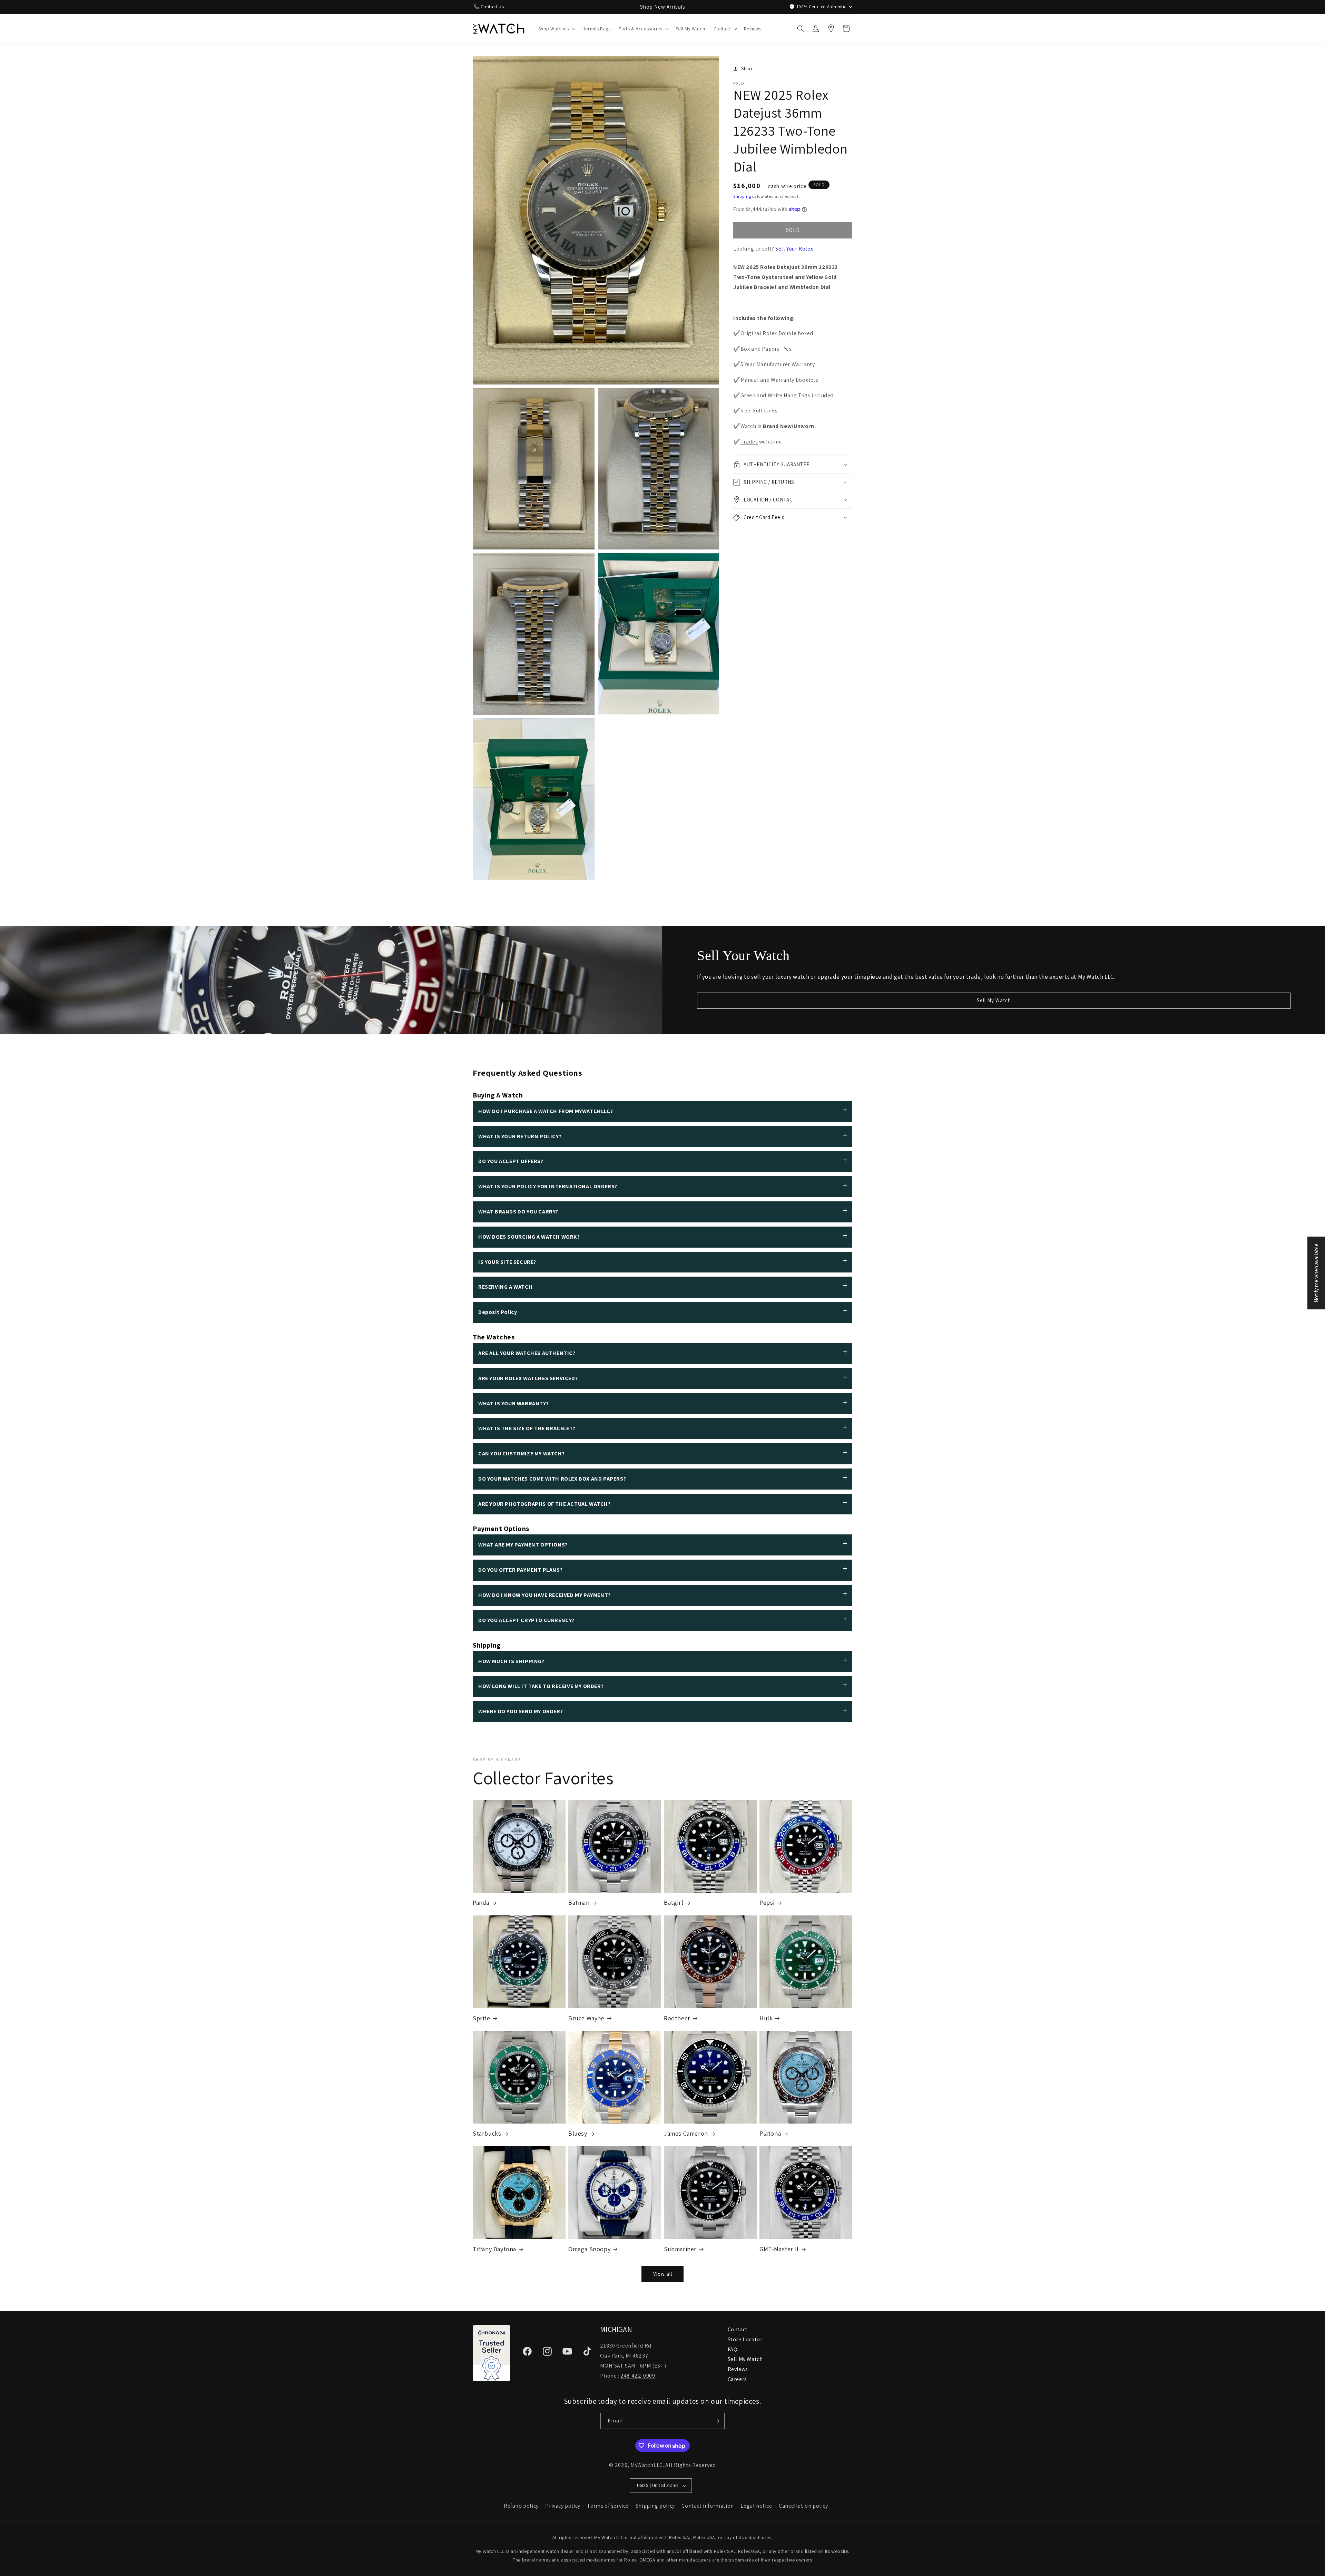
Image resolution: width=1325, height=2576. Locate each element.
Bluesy (578, 2133)
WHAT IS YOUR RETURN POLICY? (520, 1136)
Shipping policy (655, 2506)
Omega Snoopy (589, 2249)
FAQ (733, 2349)
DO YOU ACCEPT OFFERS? (511, 1161)
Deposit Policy (498, 1312)
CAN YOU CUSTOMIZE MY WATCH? (521, 1453)
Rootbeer (677, 2018)
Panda (481, 1902)
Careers (737, 2379)
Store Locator (745, 2339)
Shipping (742, 196)
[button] (556, 29)
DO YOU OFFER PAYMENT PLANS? (520, 1570)
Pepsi (767, 1902)
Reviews (738, 2369)
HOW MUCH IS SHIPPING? (511, 1661)
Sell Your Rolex (794, 249)
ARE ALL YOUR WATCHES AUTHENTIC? (527, 1353)
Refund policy (521, 2506)
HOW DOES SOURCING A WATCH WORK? (529, 1237)
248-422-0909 (638, 2376)
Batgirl (674, 1902)
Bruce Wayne (586, 2018)
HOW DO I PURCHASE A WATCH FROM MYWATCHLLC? (546, 1111)
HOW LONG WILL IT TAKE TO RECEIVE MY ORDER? (541, 1686)
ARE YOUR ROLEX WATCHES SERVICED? (528, 1378)
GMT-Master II (779, 2249)
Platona (770, 2133)
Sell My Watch (994, 1000)
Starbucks (487, 2133)
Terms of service (608, 2506)
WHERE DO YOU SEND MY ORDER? (521, 1711)
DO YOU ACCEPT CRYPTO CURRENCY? (526, 1620)
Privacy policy (563, 2506)
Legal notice (756, 2506)
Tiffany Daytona (494, 2249)
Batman (579, 1902)
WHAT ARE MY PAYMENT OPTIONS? (523, 1545)
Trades (749, 442)
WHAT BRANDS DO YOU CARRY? (518, 1212)
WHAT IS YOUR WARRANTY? (513, 1403)
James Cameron (686, 2133)
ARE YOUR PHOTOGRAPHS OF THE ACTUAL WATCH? (544, 1504)
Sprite (482, 2018)
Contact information (708, 2506)
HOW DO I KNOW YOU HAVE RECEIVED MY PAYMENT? (544, 1595)
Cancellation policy (803, 2506)
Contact (738, 2329)
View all (663, 2274)
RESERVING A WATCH (505, 1287)
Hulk (766, 2018)
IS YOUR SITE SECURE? (507, 1262)
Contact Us (492, 7)
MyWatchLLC (647, 2465)
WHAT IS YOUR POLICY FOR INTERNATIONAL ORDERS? (548, 1186)
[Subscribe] (717, 2421)
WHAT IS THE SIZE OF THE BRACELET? (527, 1428)
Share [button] (747, 68)
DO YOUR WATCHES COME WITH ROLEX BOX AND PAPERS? (552, 1479)
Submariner (680, 2249)
